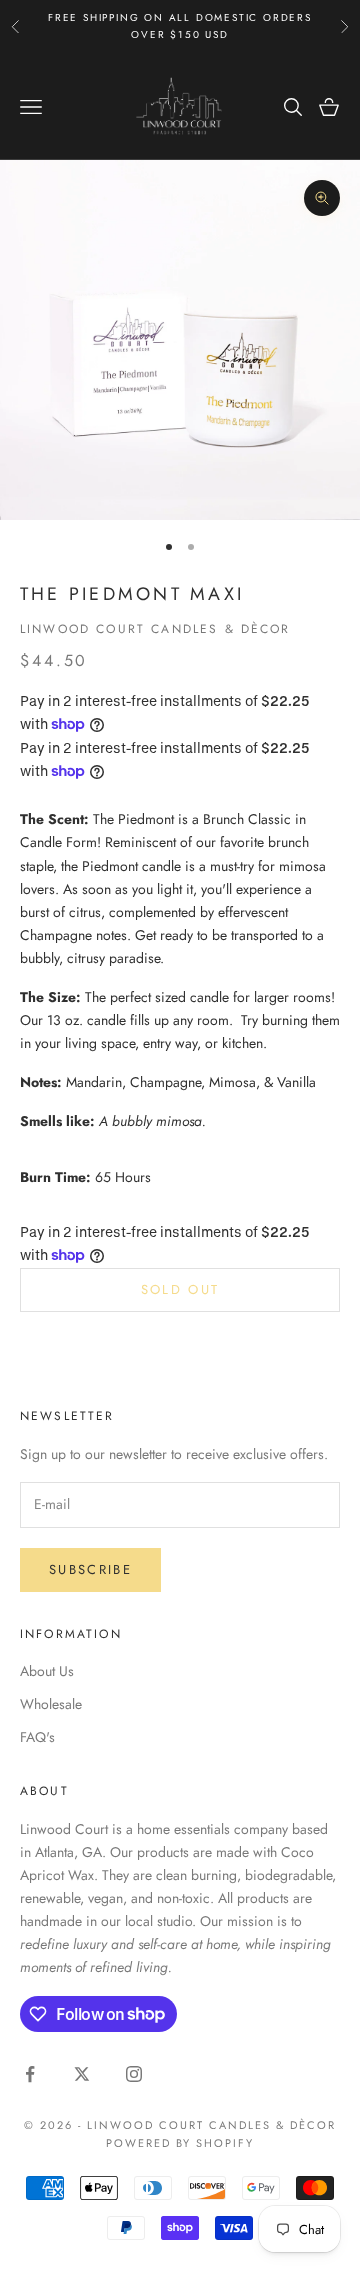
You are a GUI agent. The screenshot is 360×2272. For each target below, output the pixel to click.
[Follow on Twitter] (82, 2074)
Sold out (180, 1289)
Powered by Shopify (180, 2143)
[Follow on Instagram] (134, 2074)
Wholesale (51, 1704)
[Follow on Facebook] (30, 2074)
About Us (47, 1671)
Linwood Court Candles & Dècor (155, 629)
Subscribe (90, 1569)
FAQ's (37, 1737)
